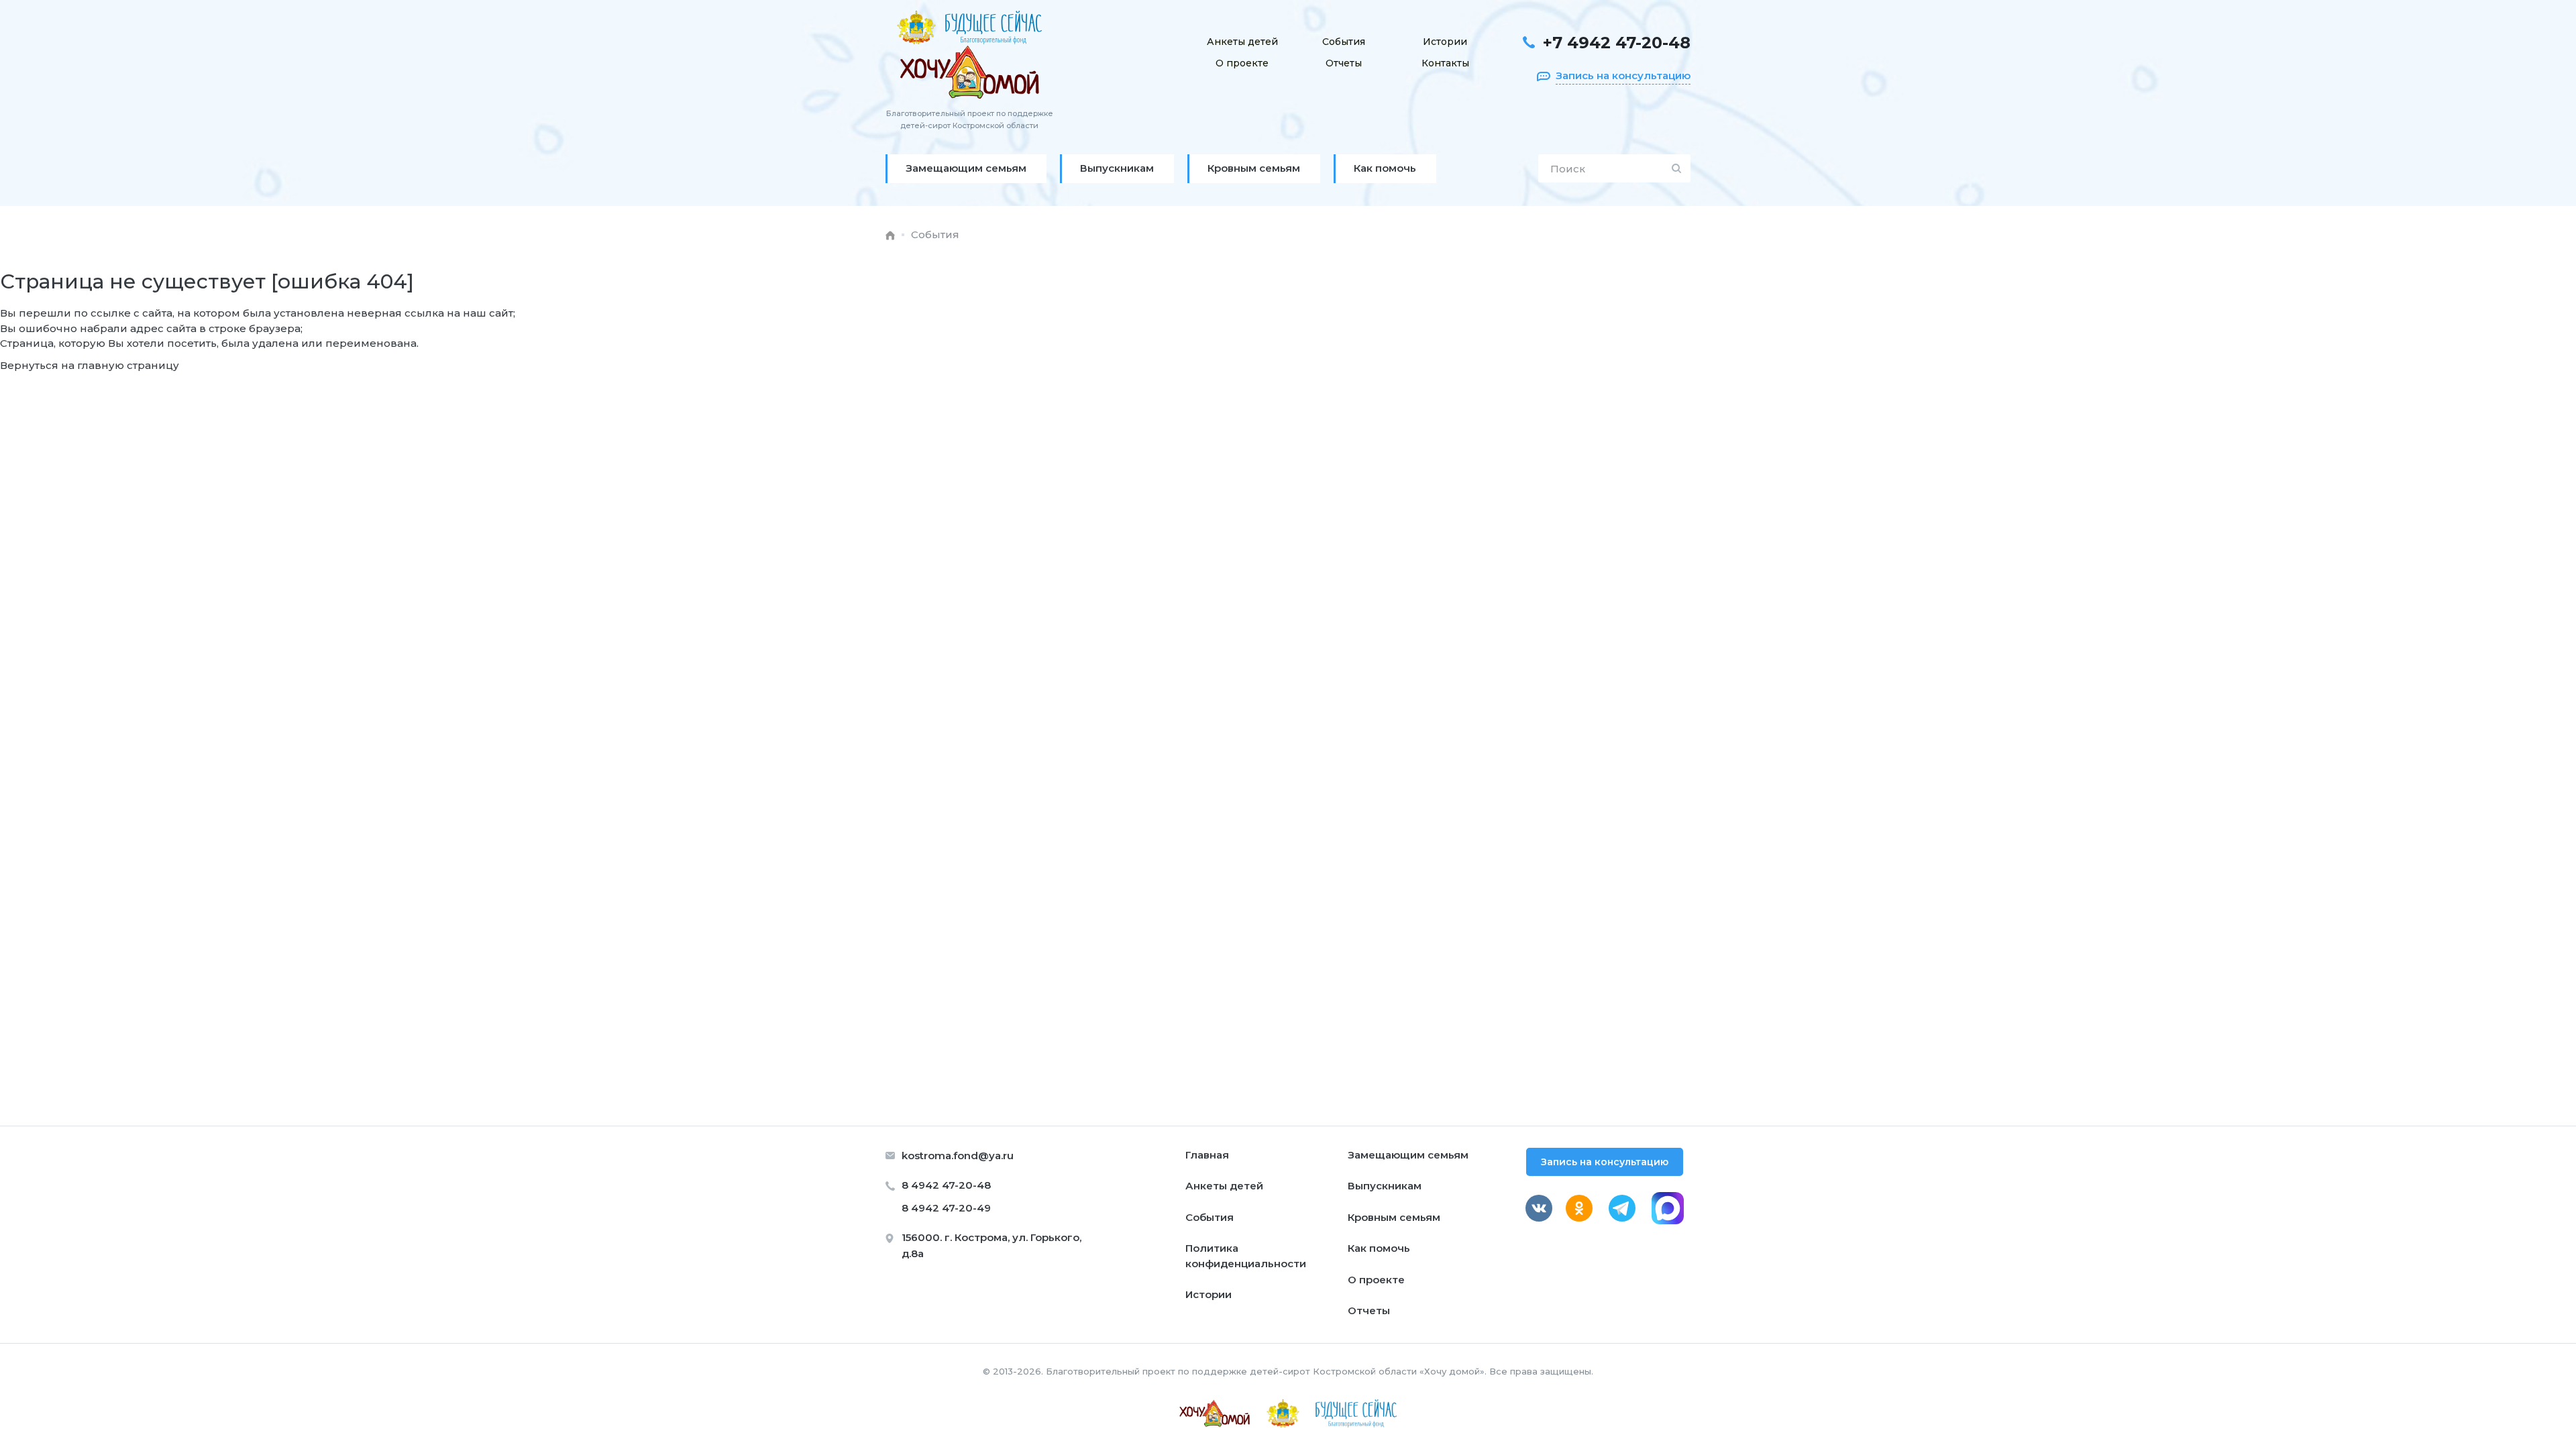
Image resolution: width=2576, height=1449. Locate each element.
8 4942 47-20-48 (946, 1185)
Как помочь (1379, 1248)
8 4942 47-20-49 (946, 1208)
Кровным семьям (1394, 1217)
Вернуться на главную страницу (90, 365)
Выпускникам (1385, 1186)
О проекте (1242, 63)
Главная (1207, 1155)
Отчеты (1344, 63)
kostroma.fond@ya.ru (958, 1156)
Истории (1445, 42)
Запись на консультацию (1605, 1162)
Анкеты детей (1242, 42)
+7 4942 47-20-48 (1617, 43)
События (1344, 42)
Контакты (1445, 63)
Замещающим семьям (1408, 1155)
